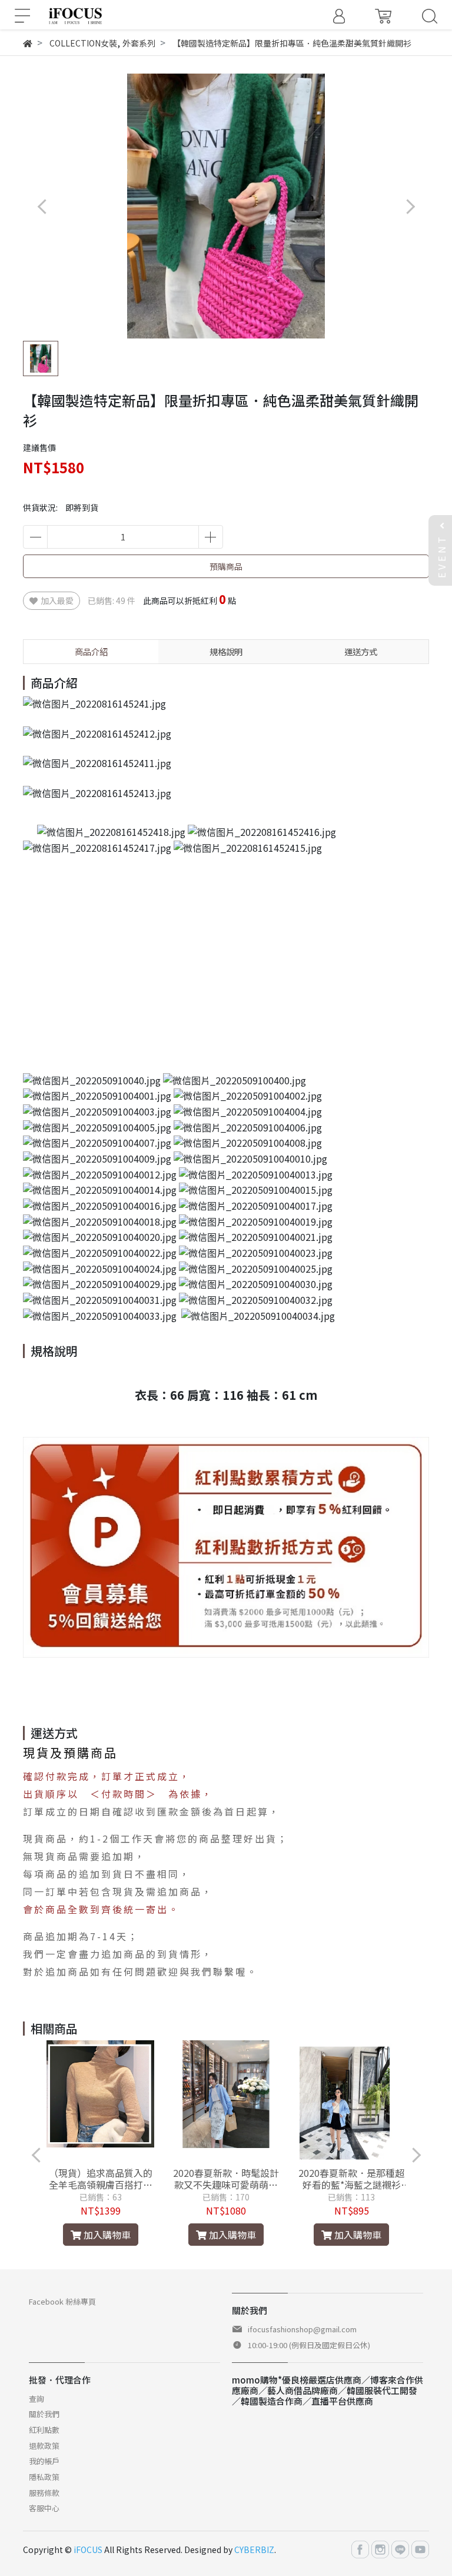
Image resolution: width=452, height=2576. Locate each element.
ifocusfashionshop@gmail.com (302, 2329)
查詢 (36, 2399)
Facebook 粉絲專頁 (62, 2301)
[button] (410, 206)
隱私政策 (44, 2477)
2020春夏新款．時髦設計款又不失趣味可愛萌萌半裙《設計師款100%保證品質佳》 (226, 2179)
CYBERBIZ (254, 2550)
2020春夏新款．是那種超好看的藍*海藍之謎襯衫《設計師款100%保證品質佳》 (351, 2179)
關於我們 (44, 2414)
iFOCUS (88, 2550)
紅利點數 (44, 2430)
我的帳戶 (44, 2461)
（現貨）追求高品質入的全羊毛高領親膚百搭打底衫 (101, 2179)
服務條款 (44, 2493)
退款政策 (44, 2446)
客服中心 (44, 2508)
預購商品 (226, 566)
